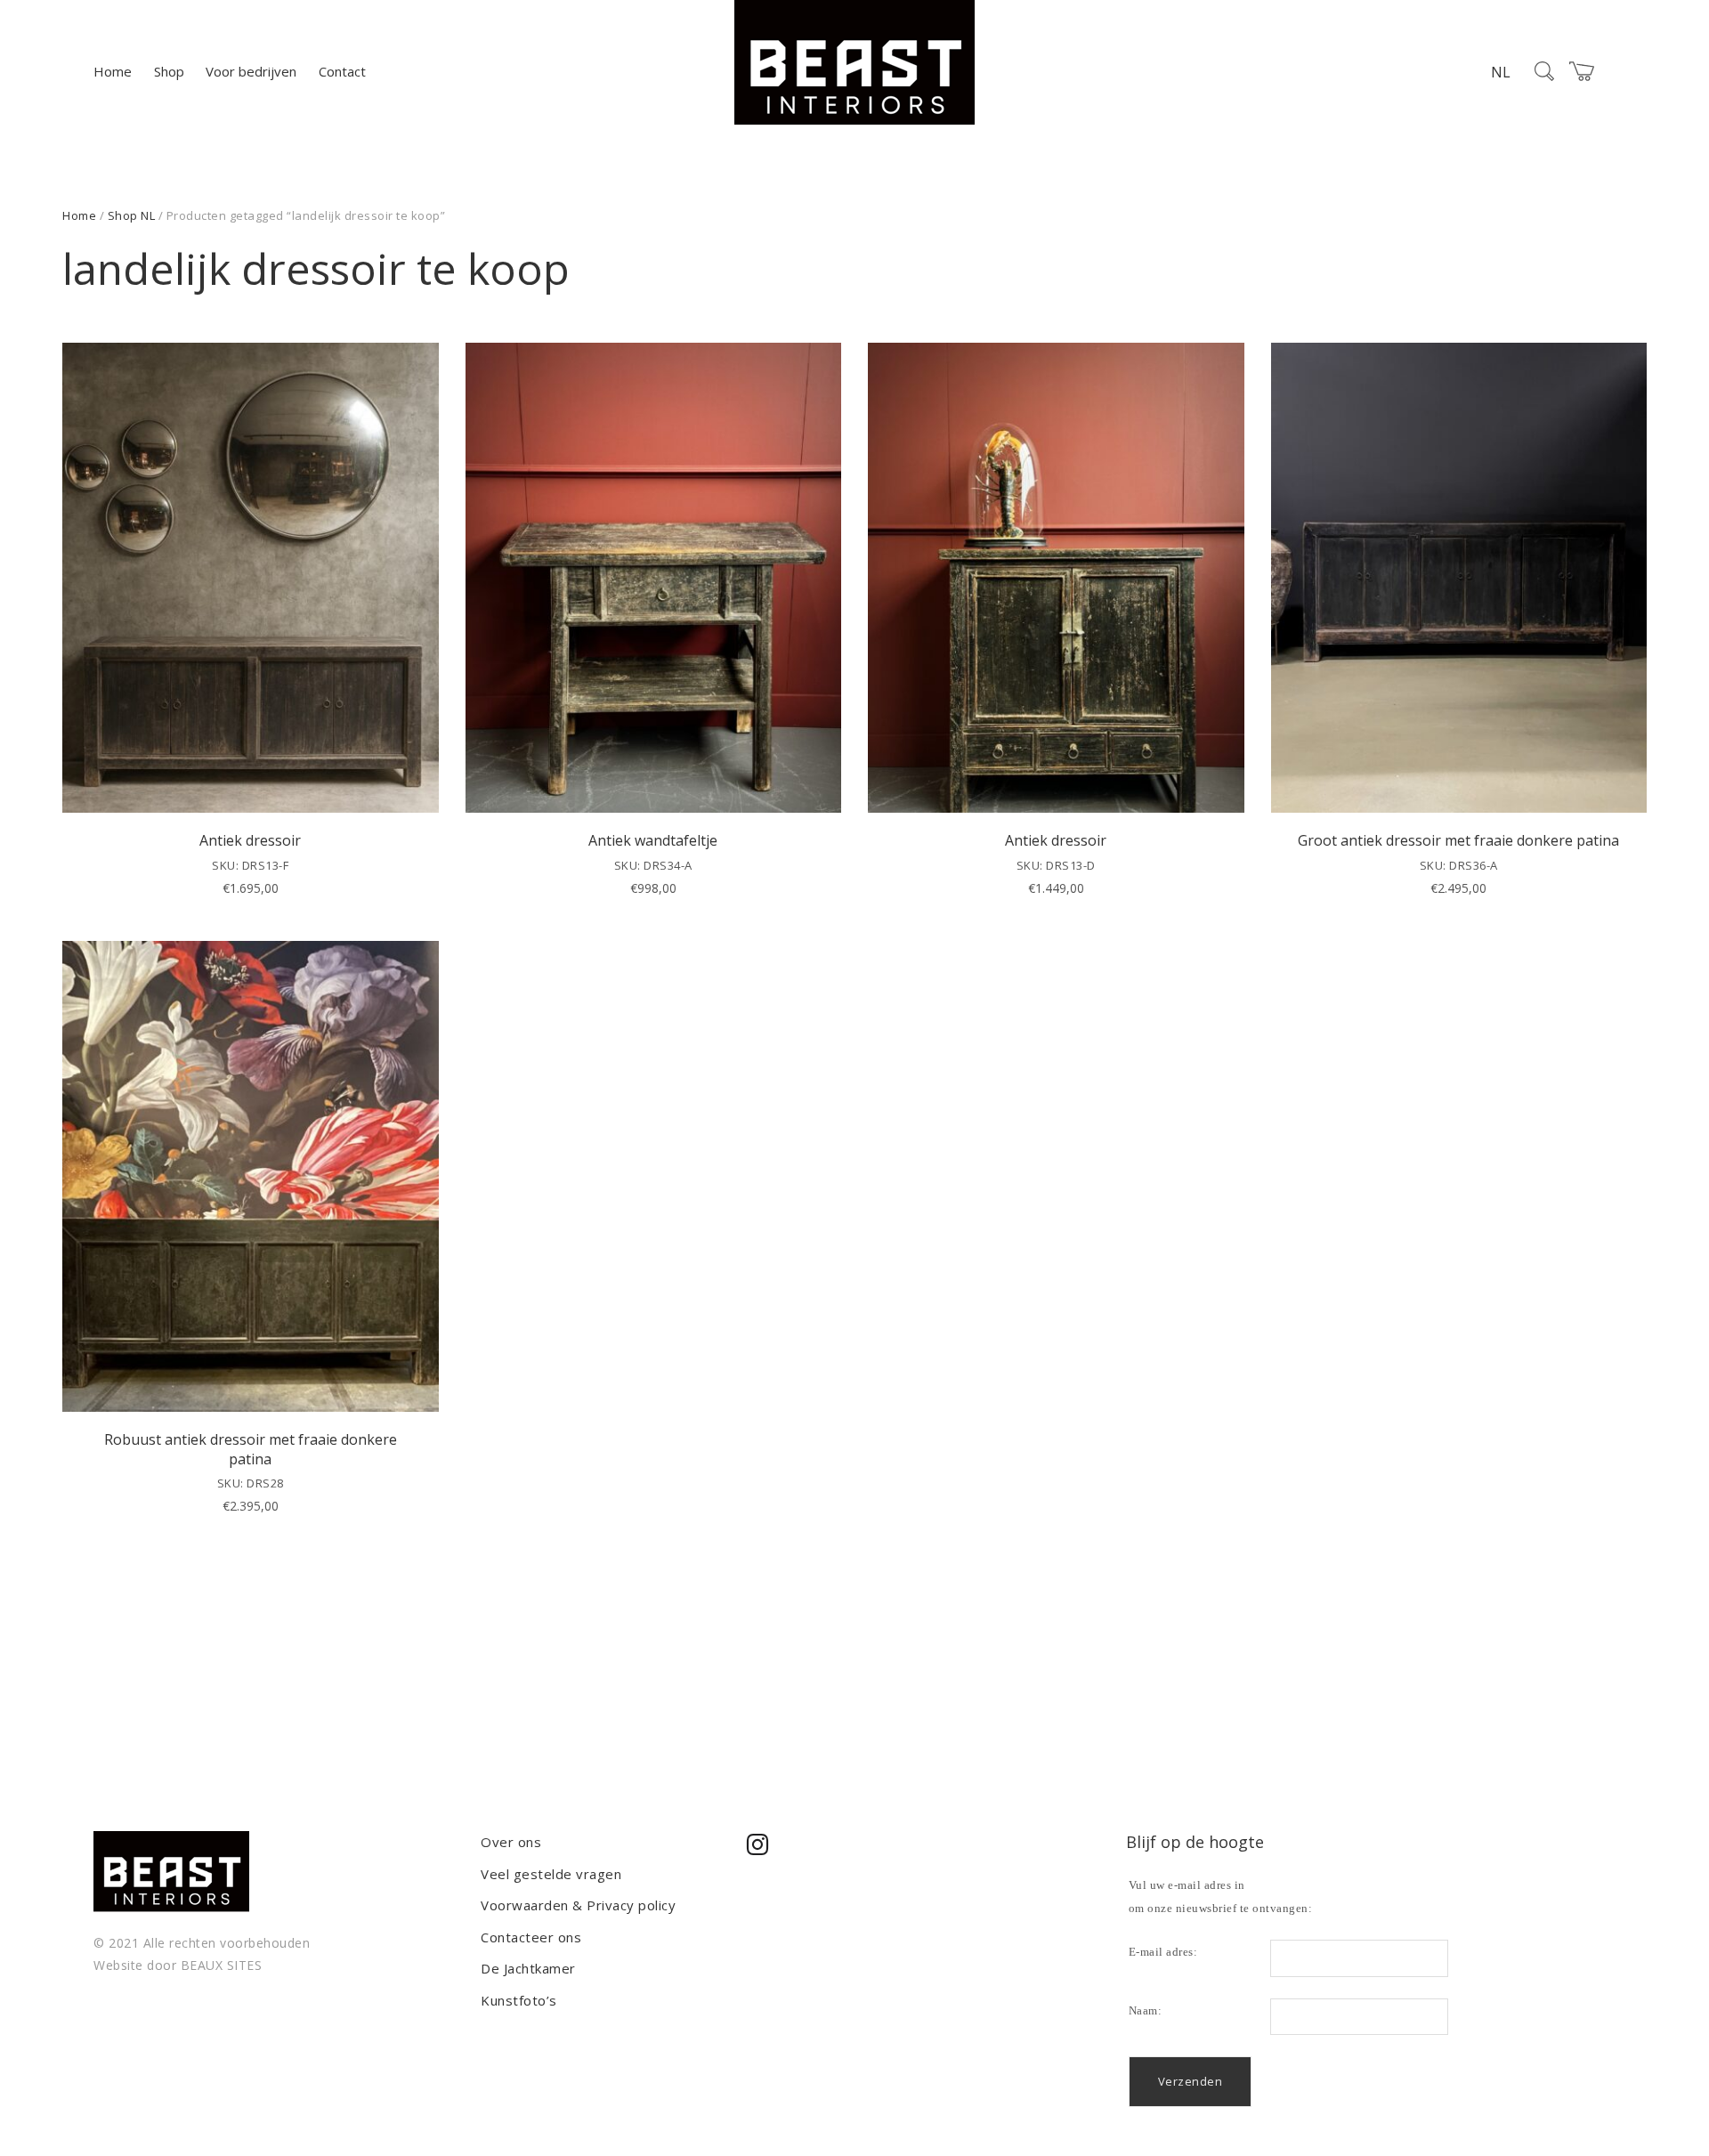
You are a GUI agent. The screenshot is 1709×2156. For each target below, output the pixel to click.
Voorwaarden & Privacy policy (578, 1905)
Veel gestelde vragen (551, 1874)
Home (113, 71)
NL (1501, 72)
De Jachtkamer (528, 1968)
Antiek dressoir (250, 840)
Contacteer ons (531, 1937)
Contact (342, 71)
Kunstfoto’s (519, 2000)
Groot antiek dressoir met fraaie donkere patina (1458, 840)
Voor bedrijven (251, 71)
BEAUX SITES (222, 1965)
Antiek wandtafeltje (653, 840)
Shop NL (132, 215)
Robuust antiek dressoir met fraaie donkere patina (251, 1449)
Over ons (511, 1842)
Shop (169, 71)
